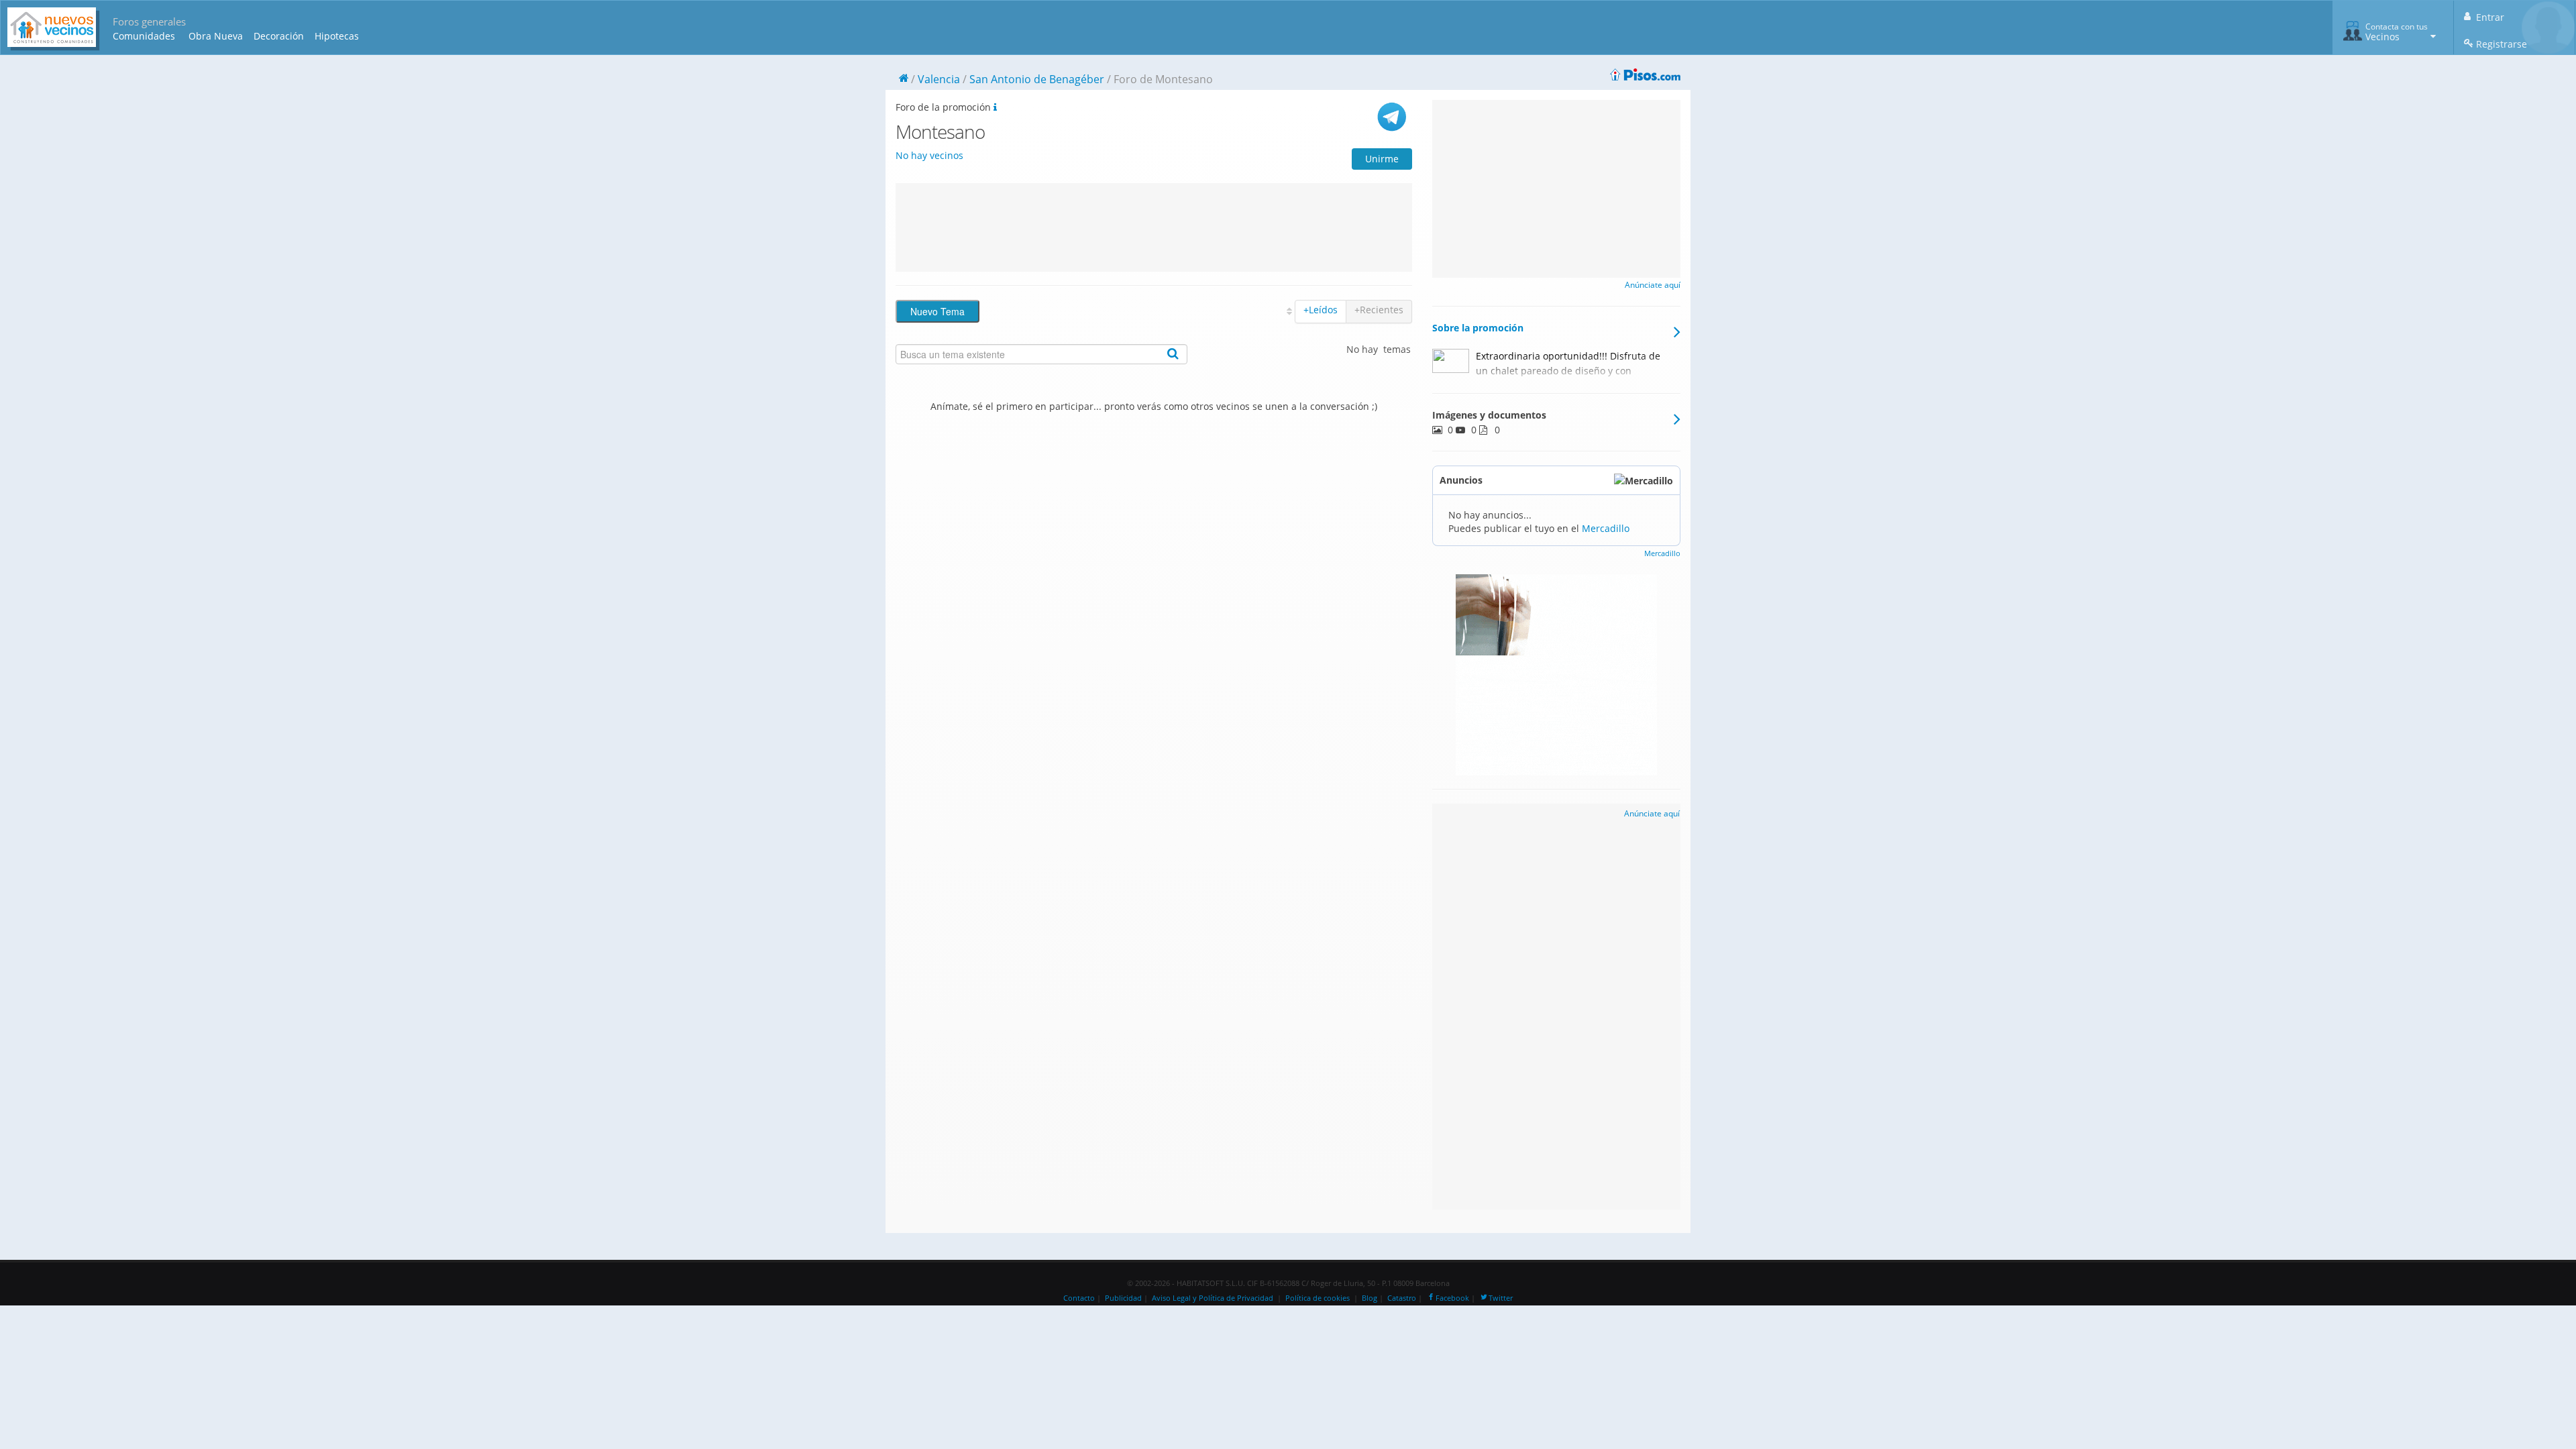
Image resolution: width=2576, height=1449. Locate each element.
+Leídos (1321, 310)
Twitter (1501, 1298)
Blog (1370, 1298)
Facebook (1452, 1298)
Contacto (1079, 1298)
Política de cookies (1318, 1298)
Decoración (279, 36)
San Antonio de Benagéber (1037, 79)
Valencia (939, 79)
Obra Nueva (216, 36)
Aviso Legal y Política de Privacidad (1213, 1298)
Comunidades (144, 36)
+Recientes (1379, 310)
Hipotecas (337, 36)
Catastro (1402, 1298)
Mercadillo (1606, 528)
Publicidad (1123, 1298)
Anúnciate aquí (1653, 285)
